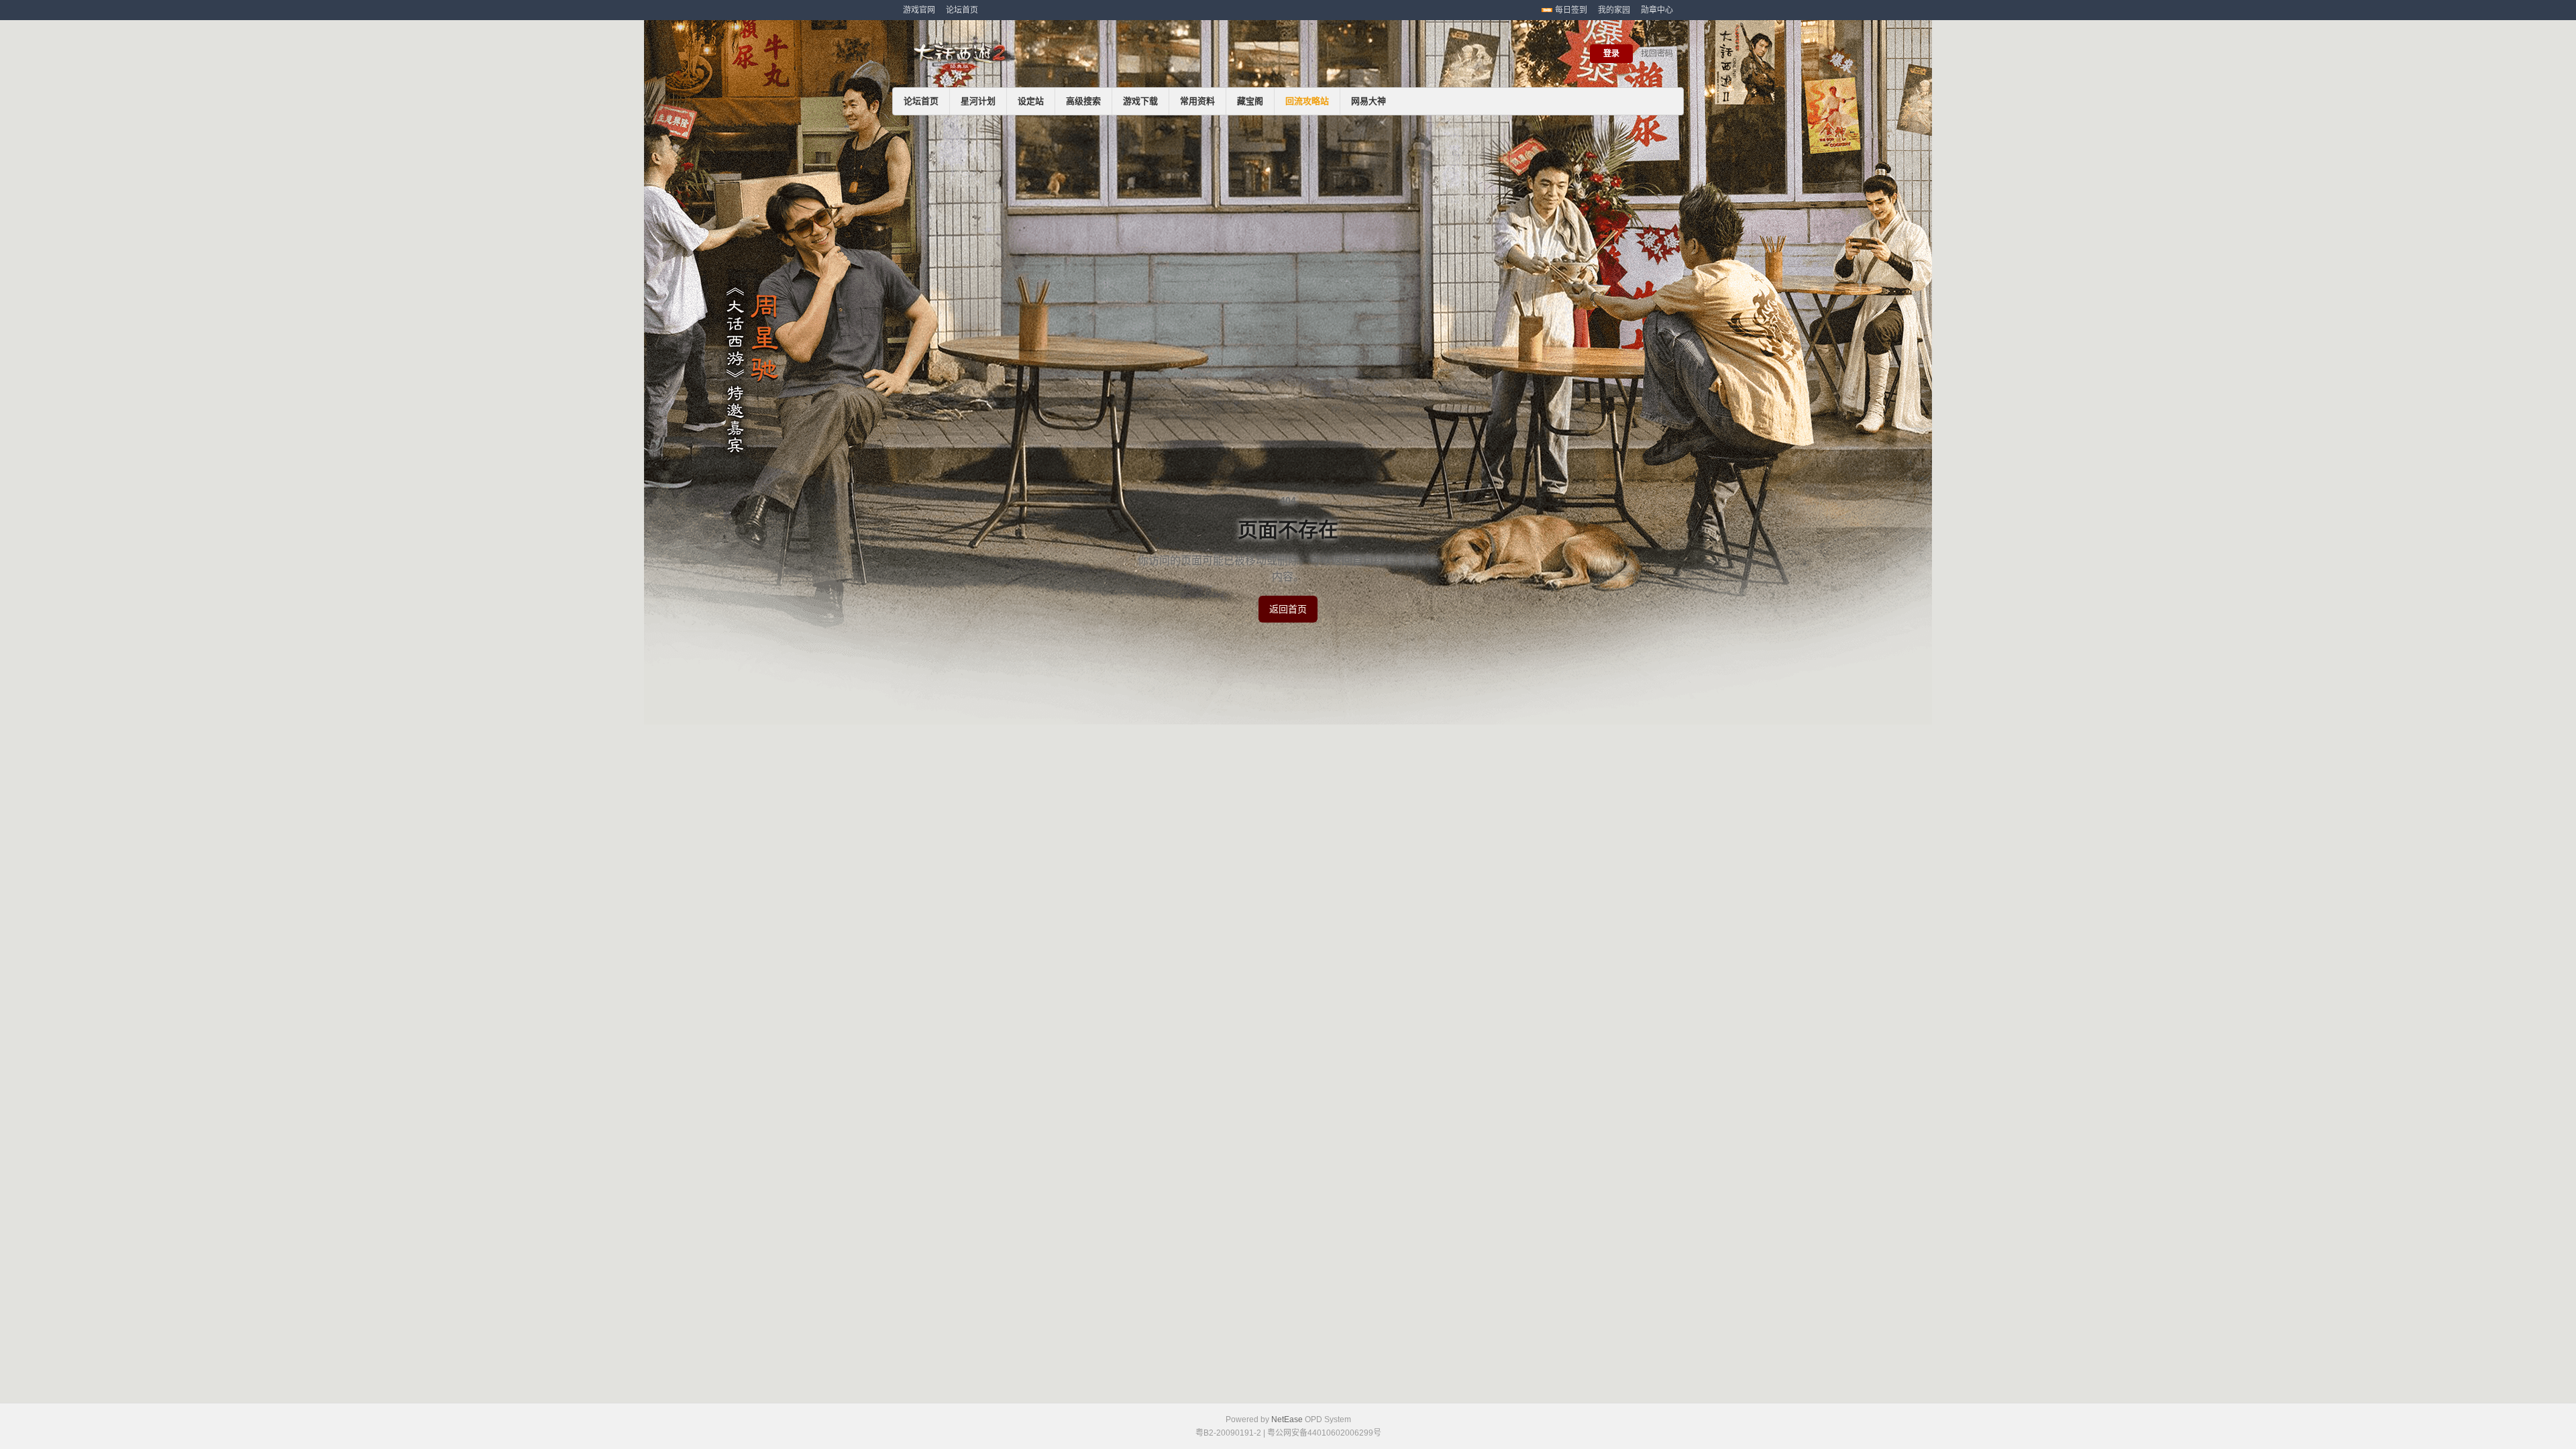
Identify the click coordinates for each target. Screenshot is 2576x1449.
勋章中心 (1657, 10)
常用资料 (1197, 101)
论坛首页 (962, 10)
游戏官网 (919, 10)
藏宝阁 (1250, 101)
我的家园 (1614, 10)
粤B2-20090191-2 (1228, 1433)
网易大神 (1368, 101)
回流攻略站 (1307, 101)
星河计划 (978, 101)
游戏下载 (1140, 101)
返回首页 (1288, 609)
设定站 (1031, 101)
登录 (1611, 54)
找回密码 (1657, 54)
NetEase (1287, 1419)
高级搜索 (1083, 101)
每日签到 (1571, 10)
